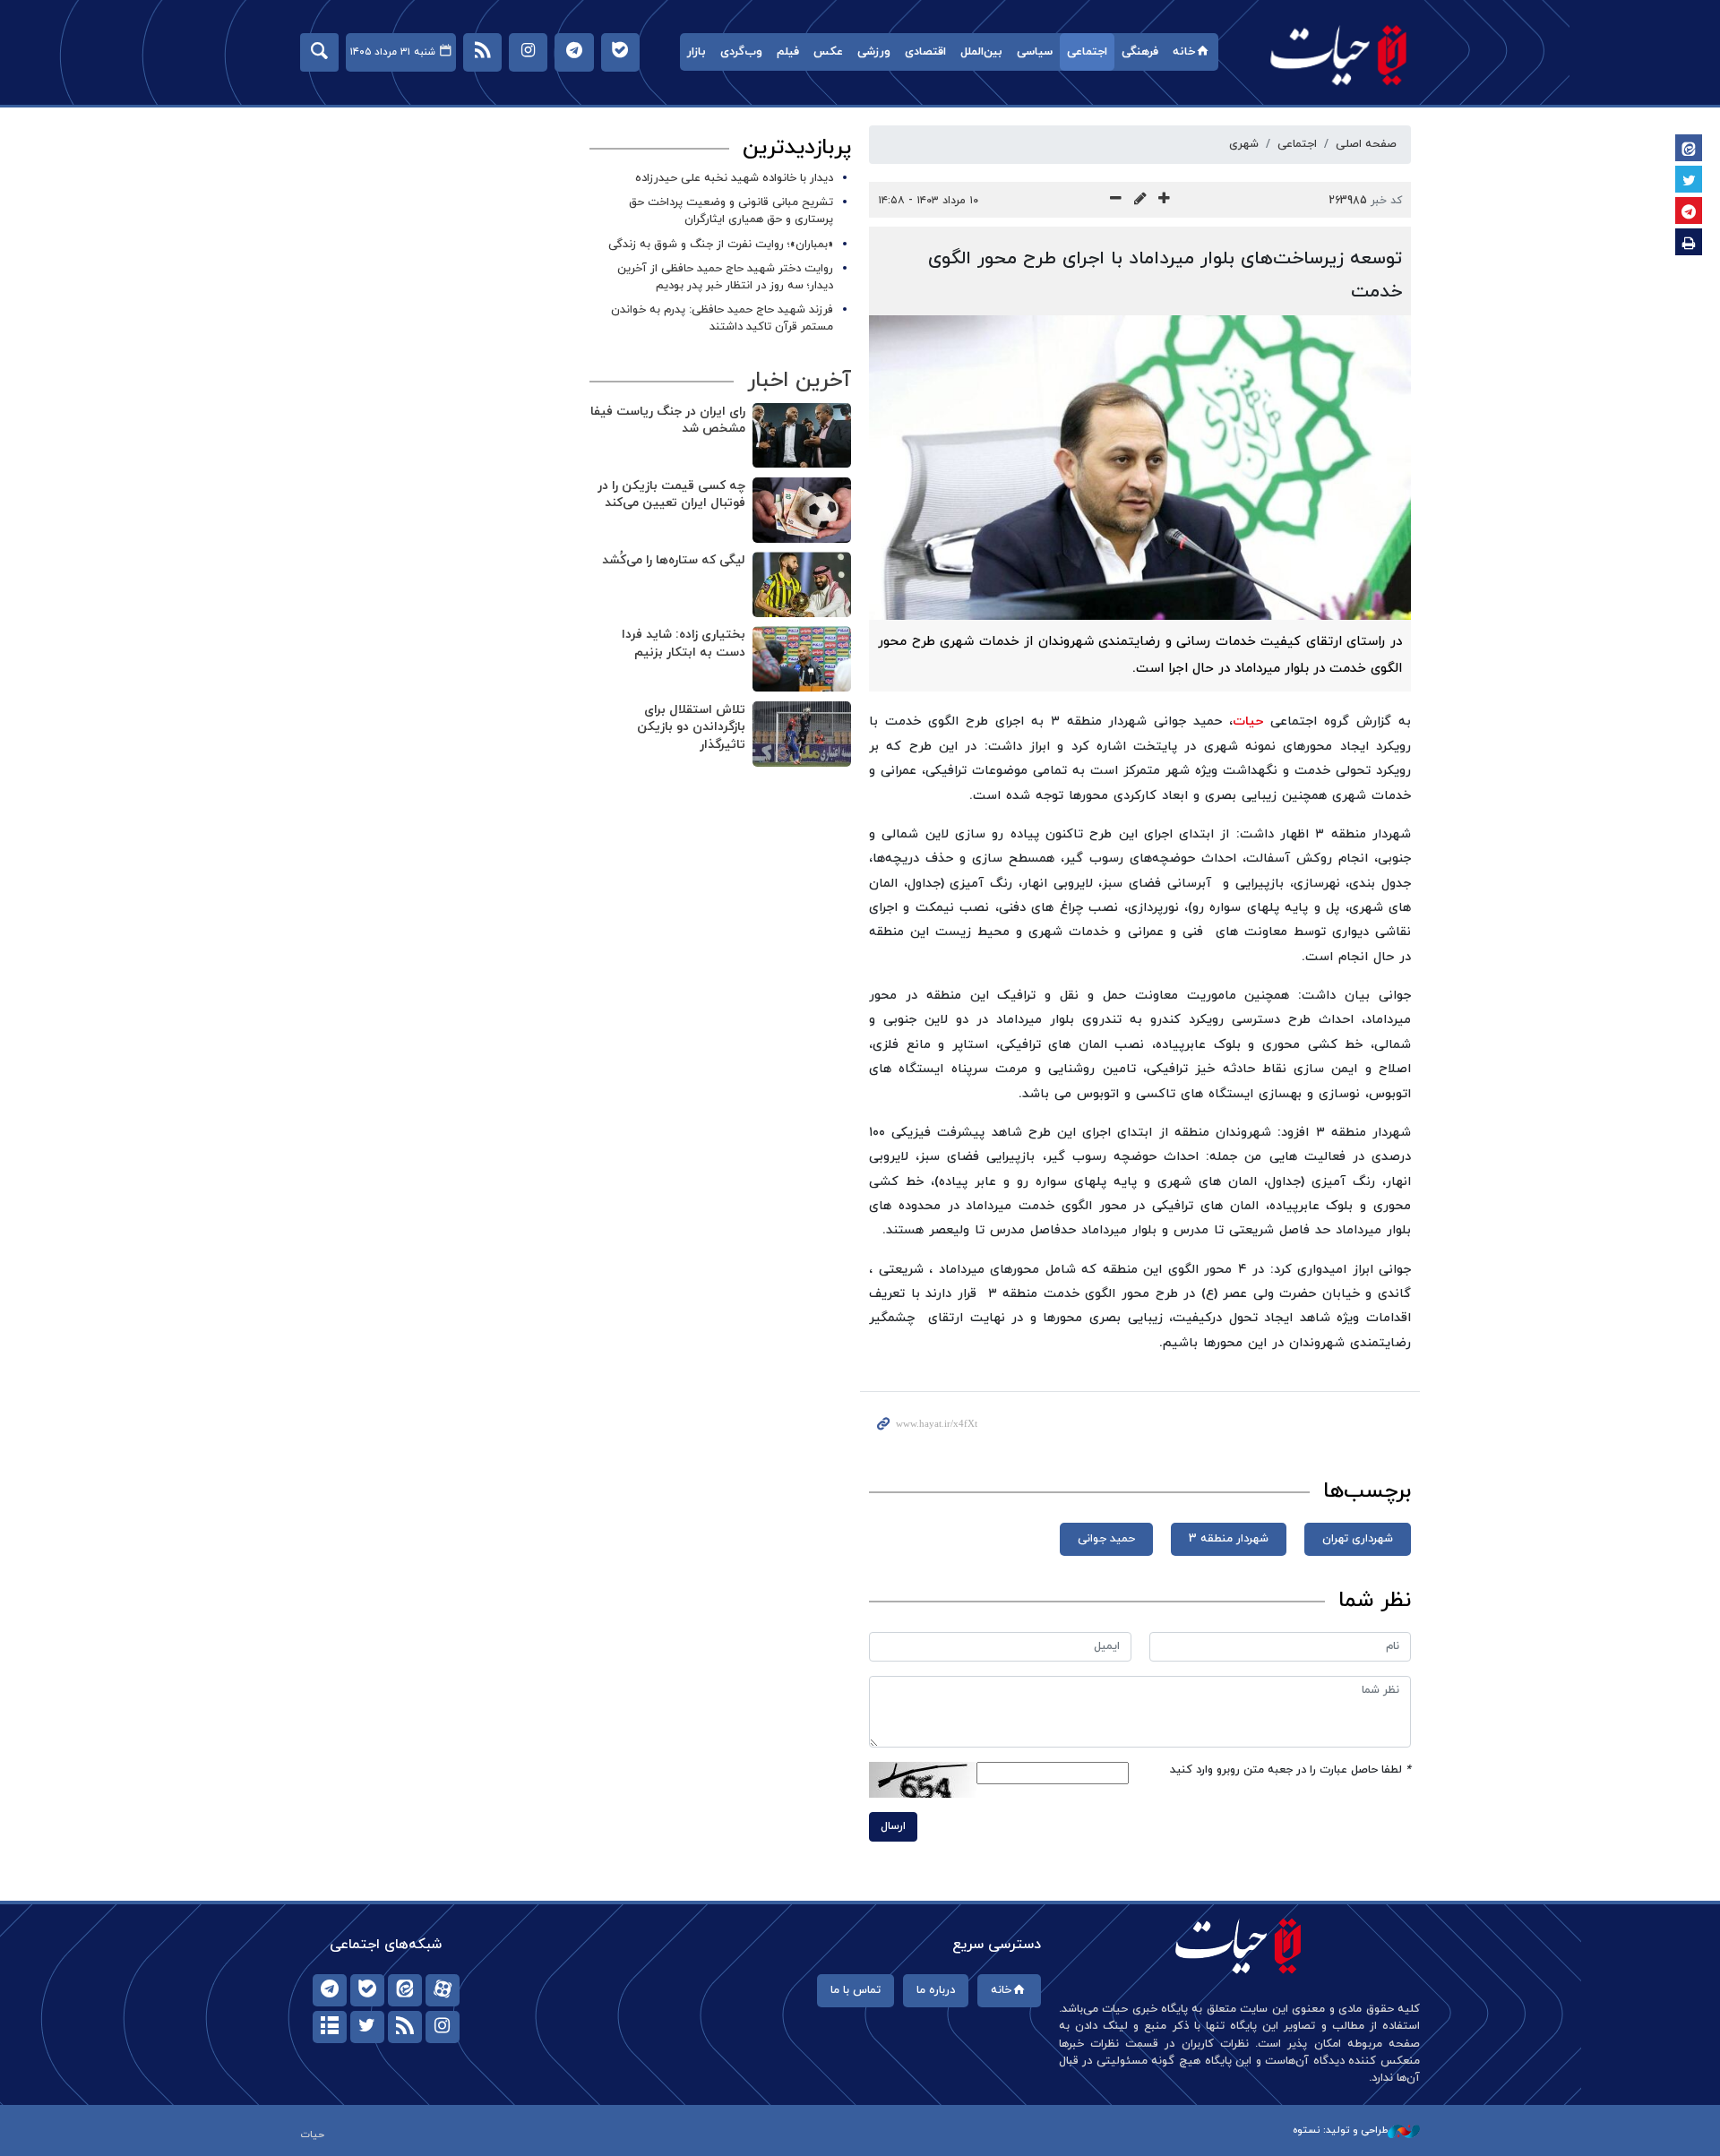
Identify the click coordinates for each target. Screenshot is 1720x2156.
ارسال (893, 1826)
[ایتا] (405, 1990)
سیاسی (1035, 52)
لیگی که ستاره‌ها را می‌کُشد (674, 560)
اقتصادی (925, 52)
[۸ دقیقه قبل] (802, 510)
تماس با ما (856, 1990)
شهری (1244, 144)
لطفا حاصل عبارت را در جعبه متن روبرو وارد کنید (1290, 1770)
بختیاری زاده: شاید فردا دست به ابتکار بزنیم (684, 644)
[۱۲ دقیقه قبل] (802, 584)
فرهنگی (1140, 52)
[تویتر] (367, 2027)
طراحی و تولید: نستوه (1340, 2130)
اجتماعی (1087, 52)
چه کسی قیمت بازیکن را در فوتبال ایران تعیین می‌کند (671, 495)
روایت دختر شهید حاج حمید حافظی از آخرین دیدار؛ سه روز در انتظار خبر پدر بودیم (725, 277)
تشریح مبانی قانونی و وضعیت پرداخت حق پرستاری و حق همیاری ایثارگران (731, 211)
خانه (1184, 52)
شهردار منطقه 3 (1229, 1539)
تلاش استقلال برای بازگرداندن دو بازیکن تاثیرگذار (691, 727)
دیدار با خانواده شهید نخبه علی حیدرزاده (734, 178)
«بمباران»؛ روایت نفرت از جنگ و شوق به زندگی (721, 245)
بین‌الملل (981, 52)
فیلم (788, 52)
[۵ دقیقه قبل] (802, 436)
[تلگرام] (330, 1990)
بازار (697, 52)
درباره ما (936, 1990)
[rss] (405, 2027)
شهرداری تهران (1358, 1539)
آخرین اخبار (799, 381)
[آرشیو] (330, 2027)
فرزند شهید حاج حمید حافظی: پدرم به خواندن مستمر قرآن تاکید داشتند (722, 318)
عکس (828, 52)
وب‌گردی (741, 52)
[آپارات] (443, 1990)
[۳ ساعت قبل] (802, 659)
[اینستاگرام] (443, 2027)
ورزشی (874, 52)
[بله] (367, 1990)
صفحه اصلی (1366, 144)
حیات (1339, 54)
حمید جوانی (1106, 1539)
